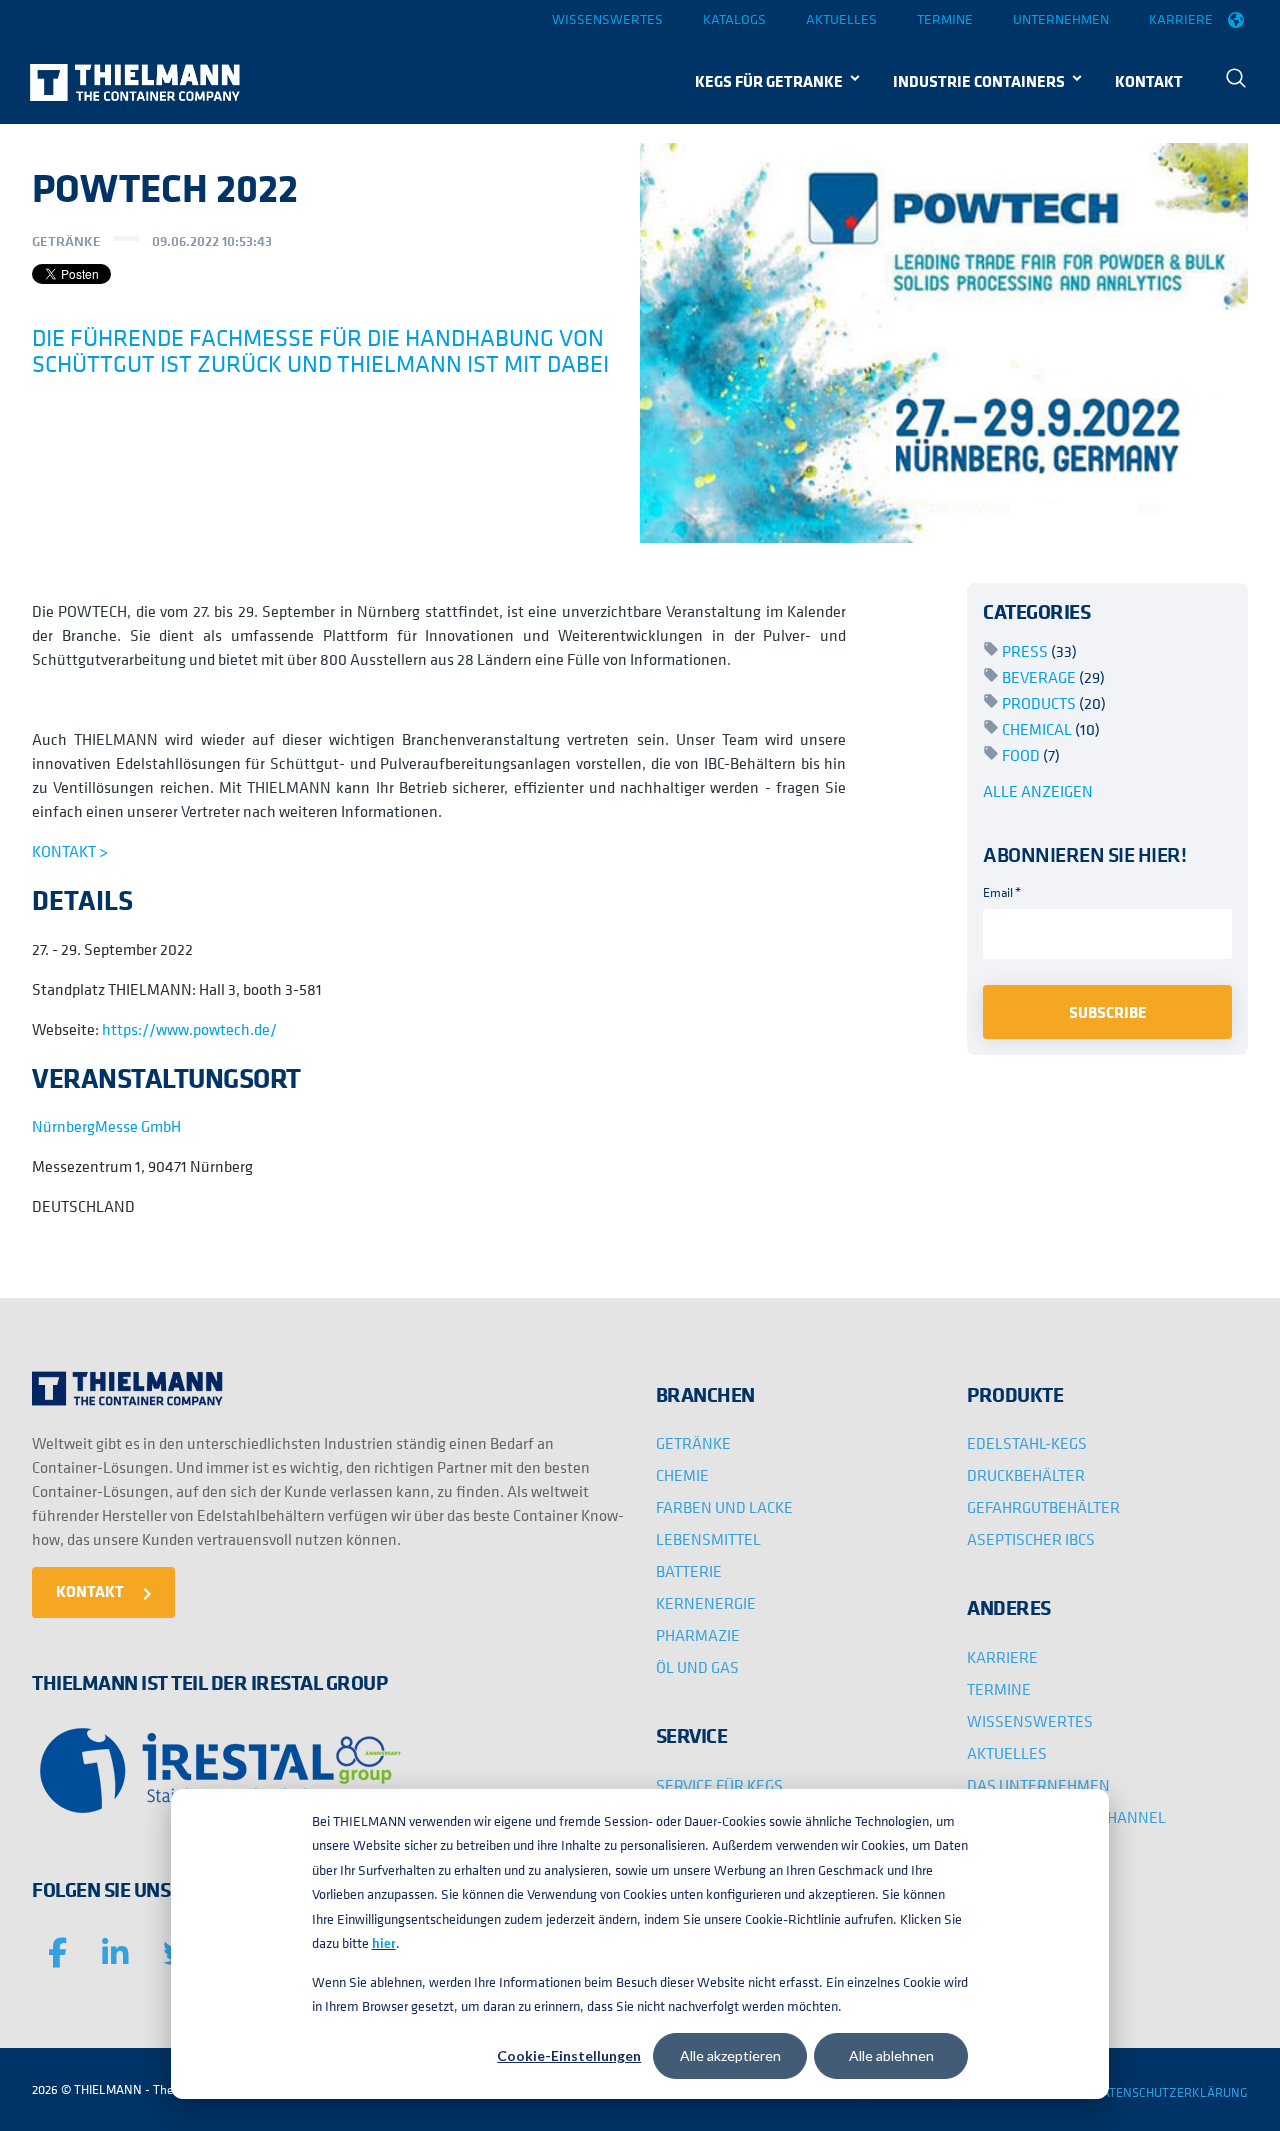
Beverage (1053, 677)
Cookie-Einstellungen (569, 2055)
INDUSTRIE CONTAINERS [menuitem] (979, 81)
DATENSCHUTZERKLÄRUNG (1171, 2092)
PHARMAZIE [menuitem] (698, 1635)
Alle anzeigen (1038, 791)
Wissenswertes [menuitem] (607, 19)
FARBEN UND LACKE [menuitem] (724, 1507)
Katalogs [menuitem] (734, 19)
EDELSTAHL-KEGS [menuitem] (1027, 1443)
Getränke (66, 241)
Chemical (1051, 729)
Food (1031, 755)
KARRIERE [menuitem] (1002, 1657)
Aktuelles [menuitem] (841, 19)
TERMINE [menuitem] (999, 1689)
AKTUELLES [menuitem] (1007, 1753)
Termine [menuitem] (945, 19)
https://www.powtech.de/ (189, 1029)
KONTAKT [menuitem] (1149, 81)
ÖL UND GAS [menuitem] (697, 1667)
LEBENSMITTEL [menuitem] (708, 1539)
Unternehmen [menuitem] (1061, 19)
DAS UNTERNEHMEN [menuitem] (1038, 1785)
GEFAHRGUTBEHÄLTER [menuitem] (1043, 1507)
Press (1039, 651)
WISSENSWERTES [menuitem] (1030, 1721)
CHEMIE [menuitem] (682, 1475)
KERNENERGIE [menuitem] (706, 1603)
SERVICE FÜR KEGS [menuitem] (719, 1785)
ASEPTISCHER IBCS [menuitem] (1031, 1539)
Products (1054, 703)
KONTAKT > (70, 851)
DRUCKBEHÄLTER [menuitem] (1026, 1475)
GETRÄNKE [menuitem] (693, 1443)
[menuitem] (1236, 80)
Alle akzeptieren (730, 2055)
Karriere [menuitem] (1181, 19)
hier (384, 1943)
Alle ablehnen (891, 2055)
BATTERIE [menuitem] (689, 1571)
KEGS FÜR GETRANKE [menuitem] (769, 81)
